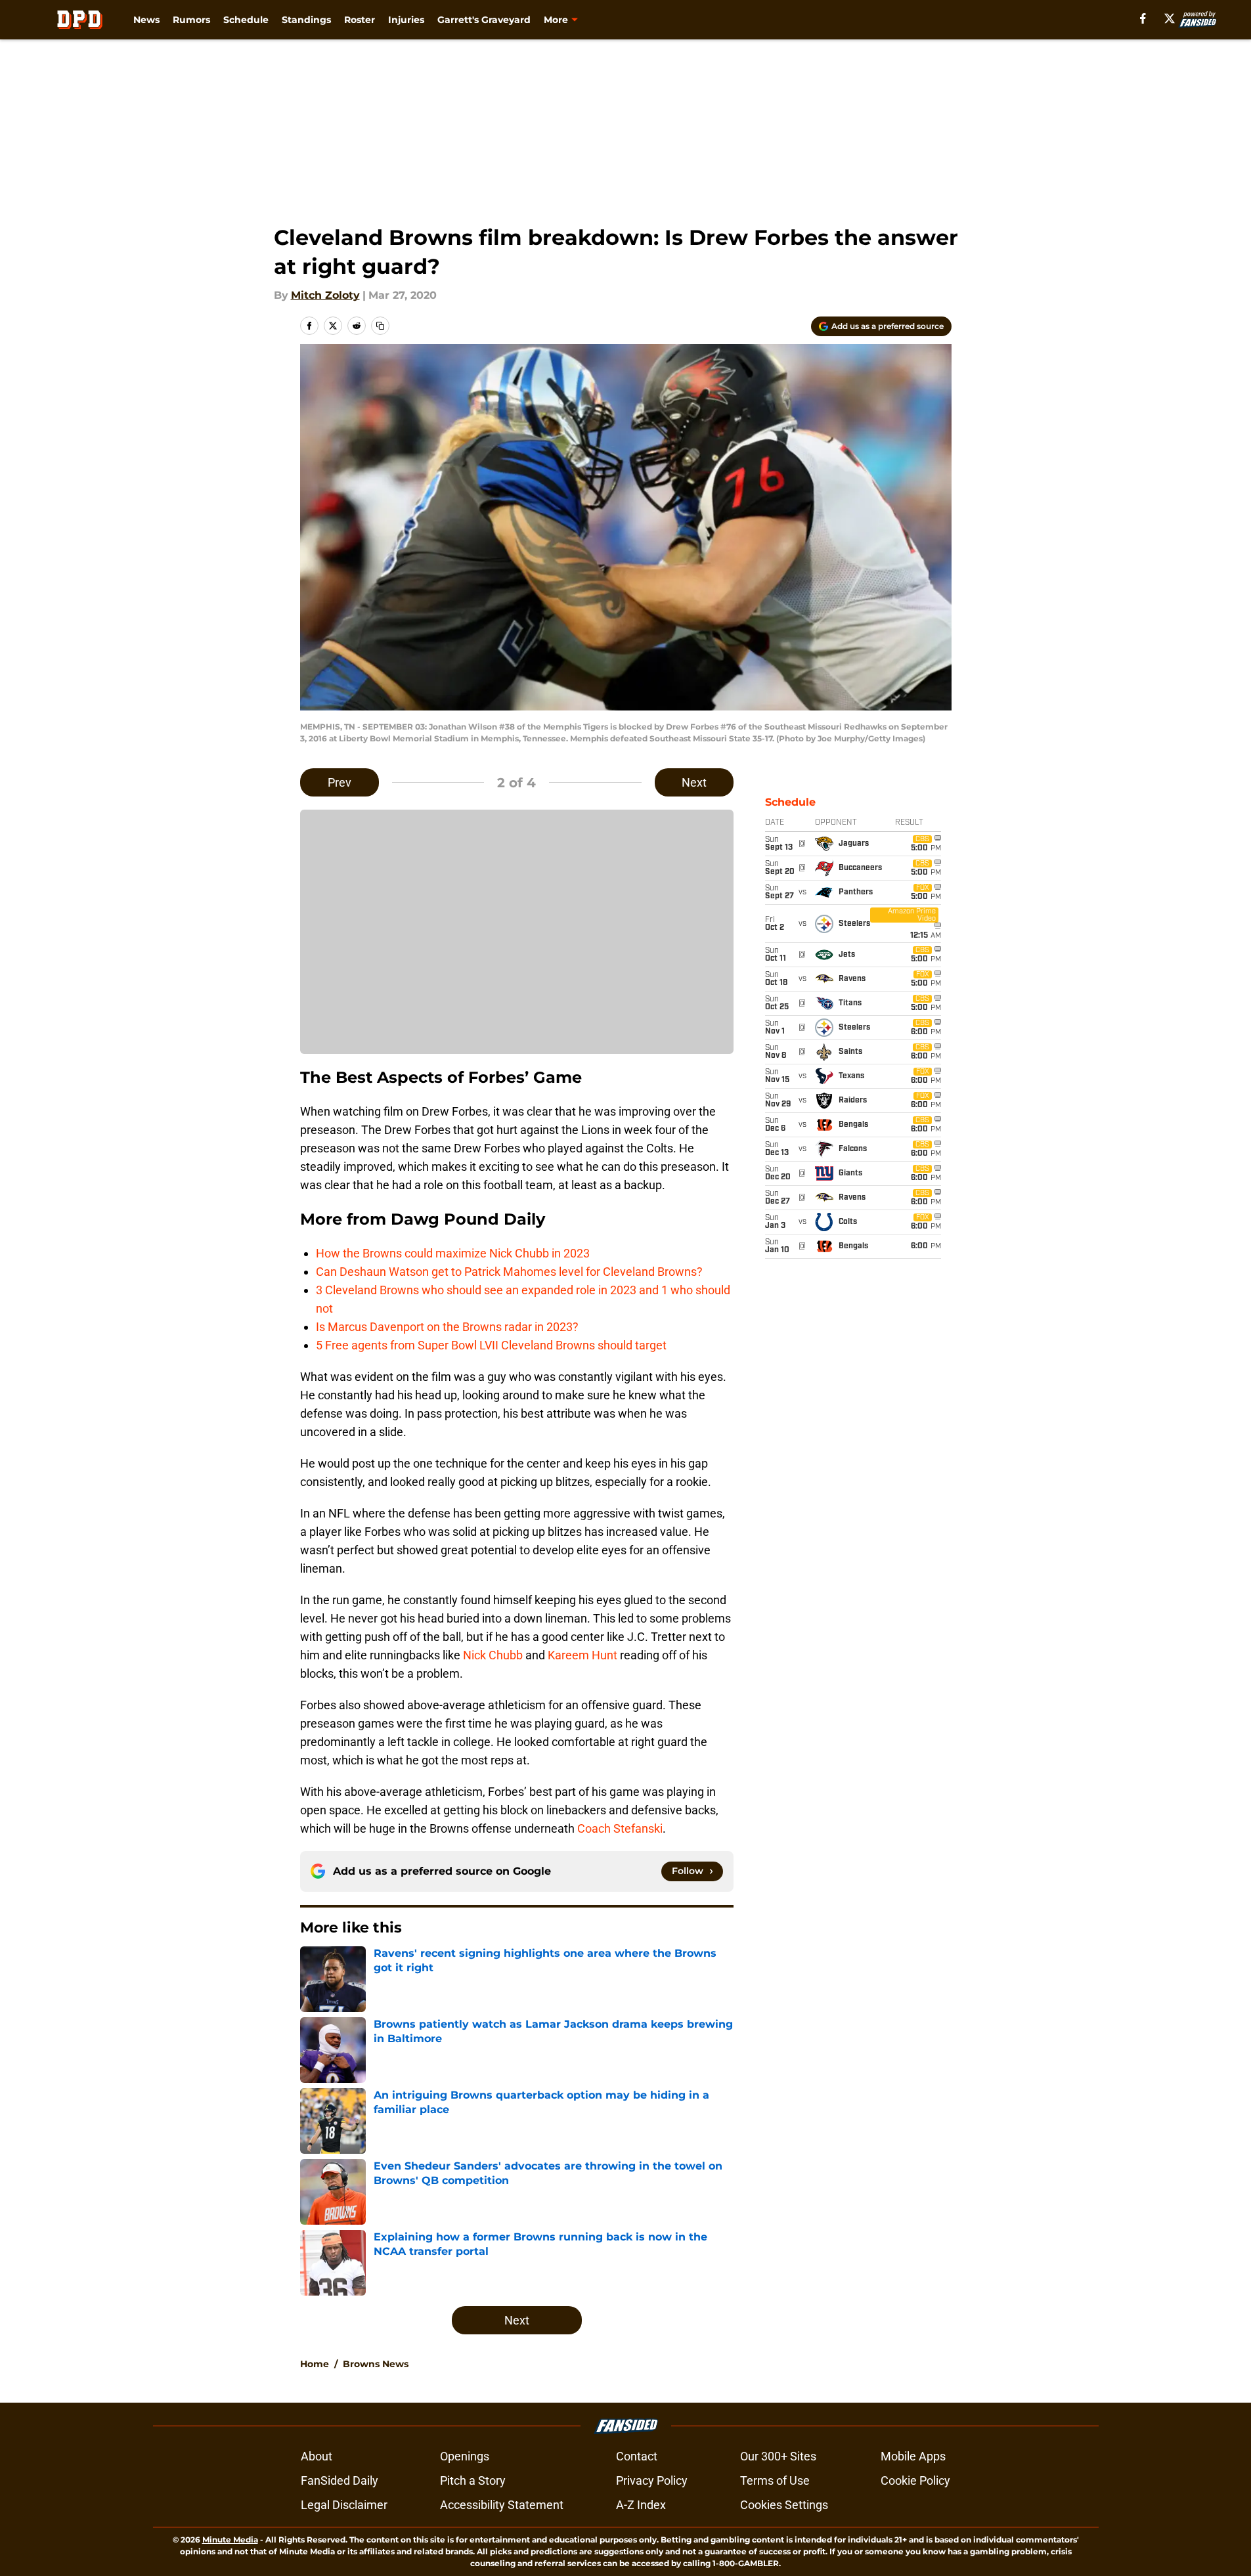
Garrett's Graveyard (484, 20)
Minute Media (230, 2540)
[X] (1170, 18)
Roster (360, 20)
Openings (465, 2456)
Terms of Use (775, 2480)
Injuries (406, 20)
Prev (340, 782)
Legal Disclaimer (344, 2505)
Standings (306, 20)
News (146, 20)
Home (315, 2364)
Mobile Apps (913, 2456)
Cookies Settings (784, 2505)
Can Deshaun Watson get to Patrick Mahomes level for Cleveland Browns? (509, 1272)
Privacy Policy (652, 2480)
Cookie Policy (915, 2480)
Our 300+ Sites (778, 2456)
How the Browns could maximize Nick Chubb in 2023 (453, 1253)
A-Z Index (641, 2505)
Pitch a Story (473, 2480)
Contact (637, 2456)
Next (694, 782)
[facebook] (1143, 18)
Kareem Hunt (582, 1655)
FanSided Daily (340, 2480)
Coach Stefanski (620, 1828)
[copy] (380, 326)
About (317, 2456)
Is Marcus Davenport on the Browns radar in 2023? (447, 1327)
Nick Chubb (493, 1655)
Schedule (246, 20)
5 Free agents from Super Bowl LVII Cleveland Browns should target (491, 1345)
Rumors (191, 20)
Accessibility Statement (502, 2505)
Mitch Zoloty (325, 295)
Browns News (376, 2364)
